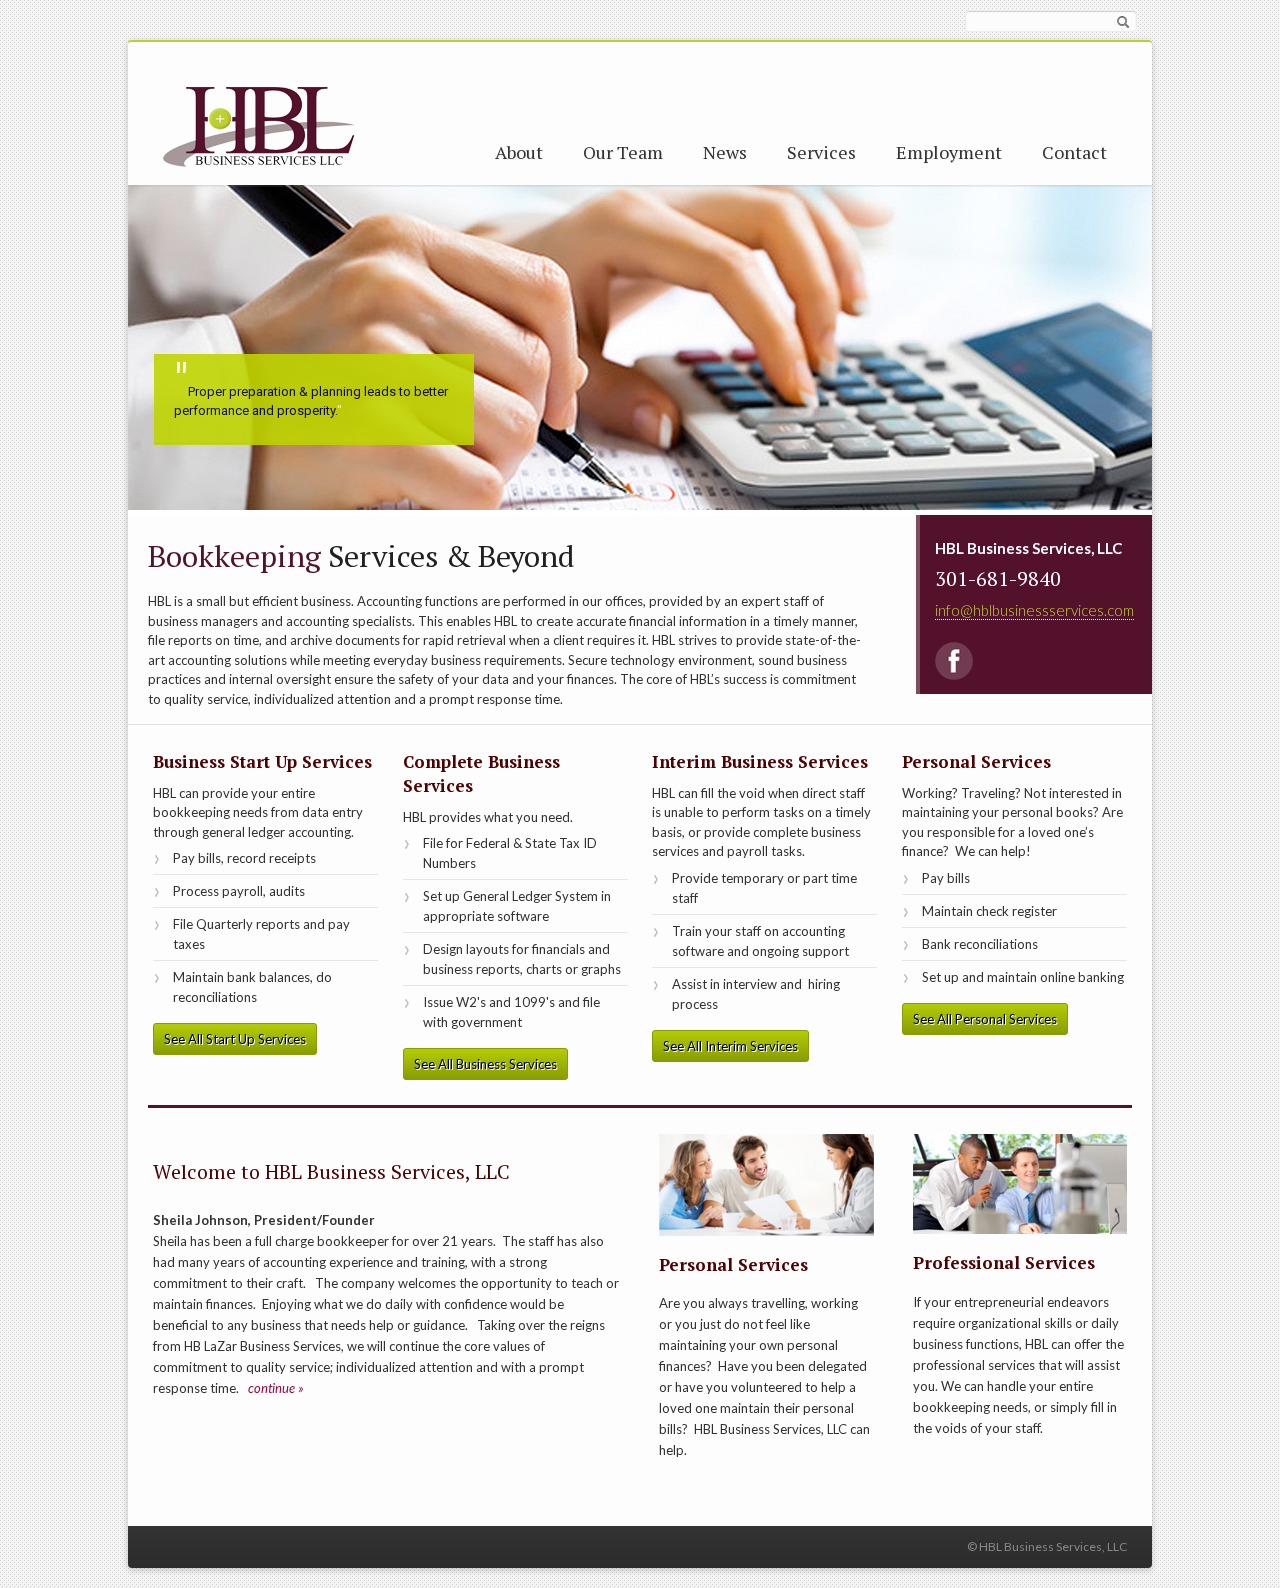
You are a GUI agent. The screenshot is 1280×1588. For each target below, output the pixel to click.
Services (821, 152)
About (519, 152)
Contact (1074, 152)
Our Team (623, 152)
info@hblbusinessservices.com (1034, 610)
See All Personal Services (985, 1019)
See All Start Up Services (235, 1039)
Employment (949, 152)
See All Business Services (485, 1064)
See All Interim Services (730, 1046)
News (725, 152)
